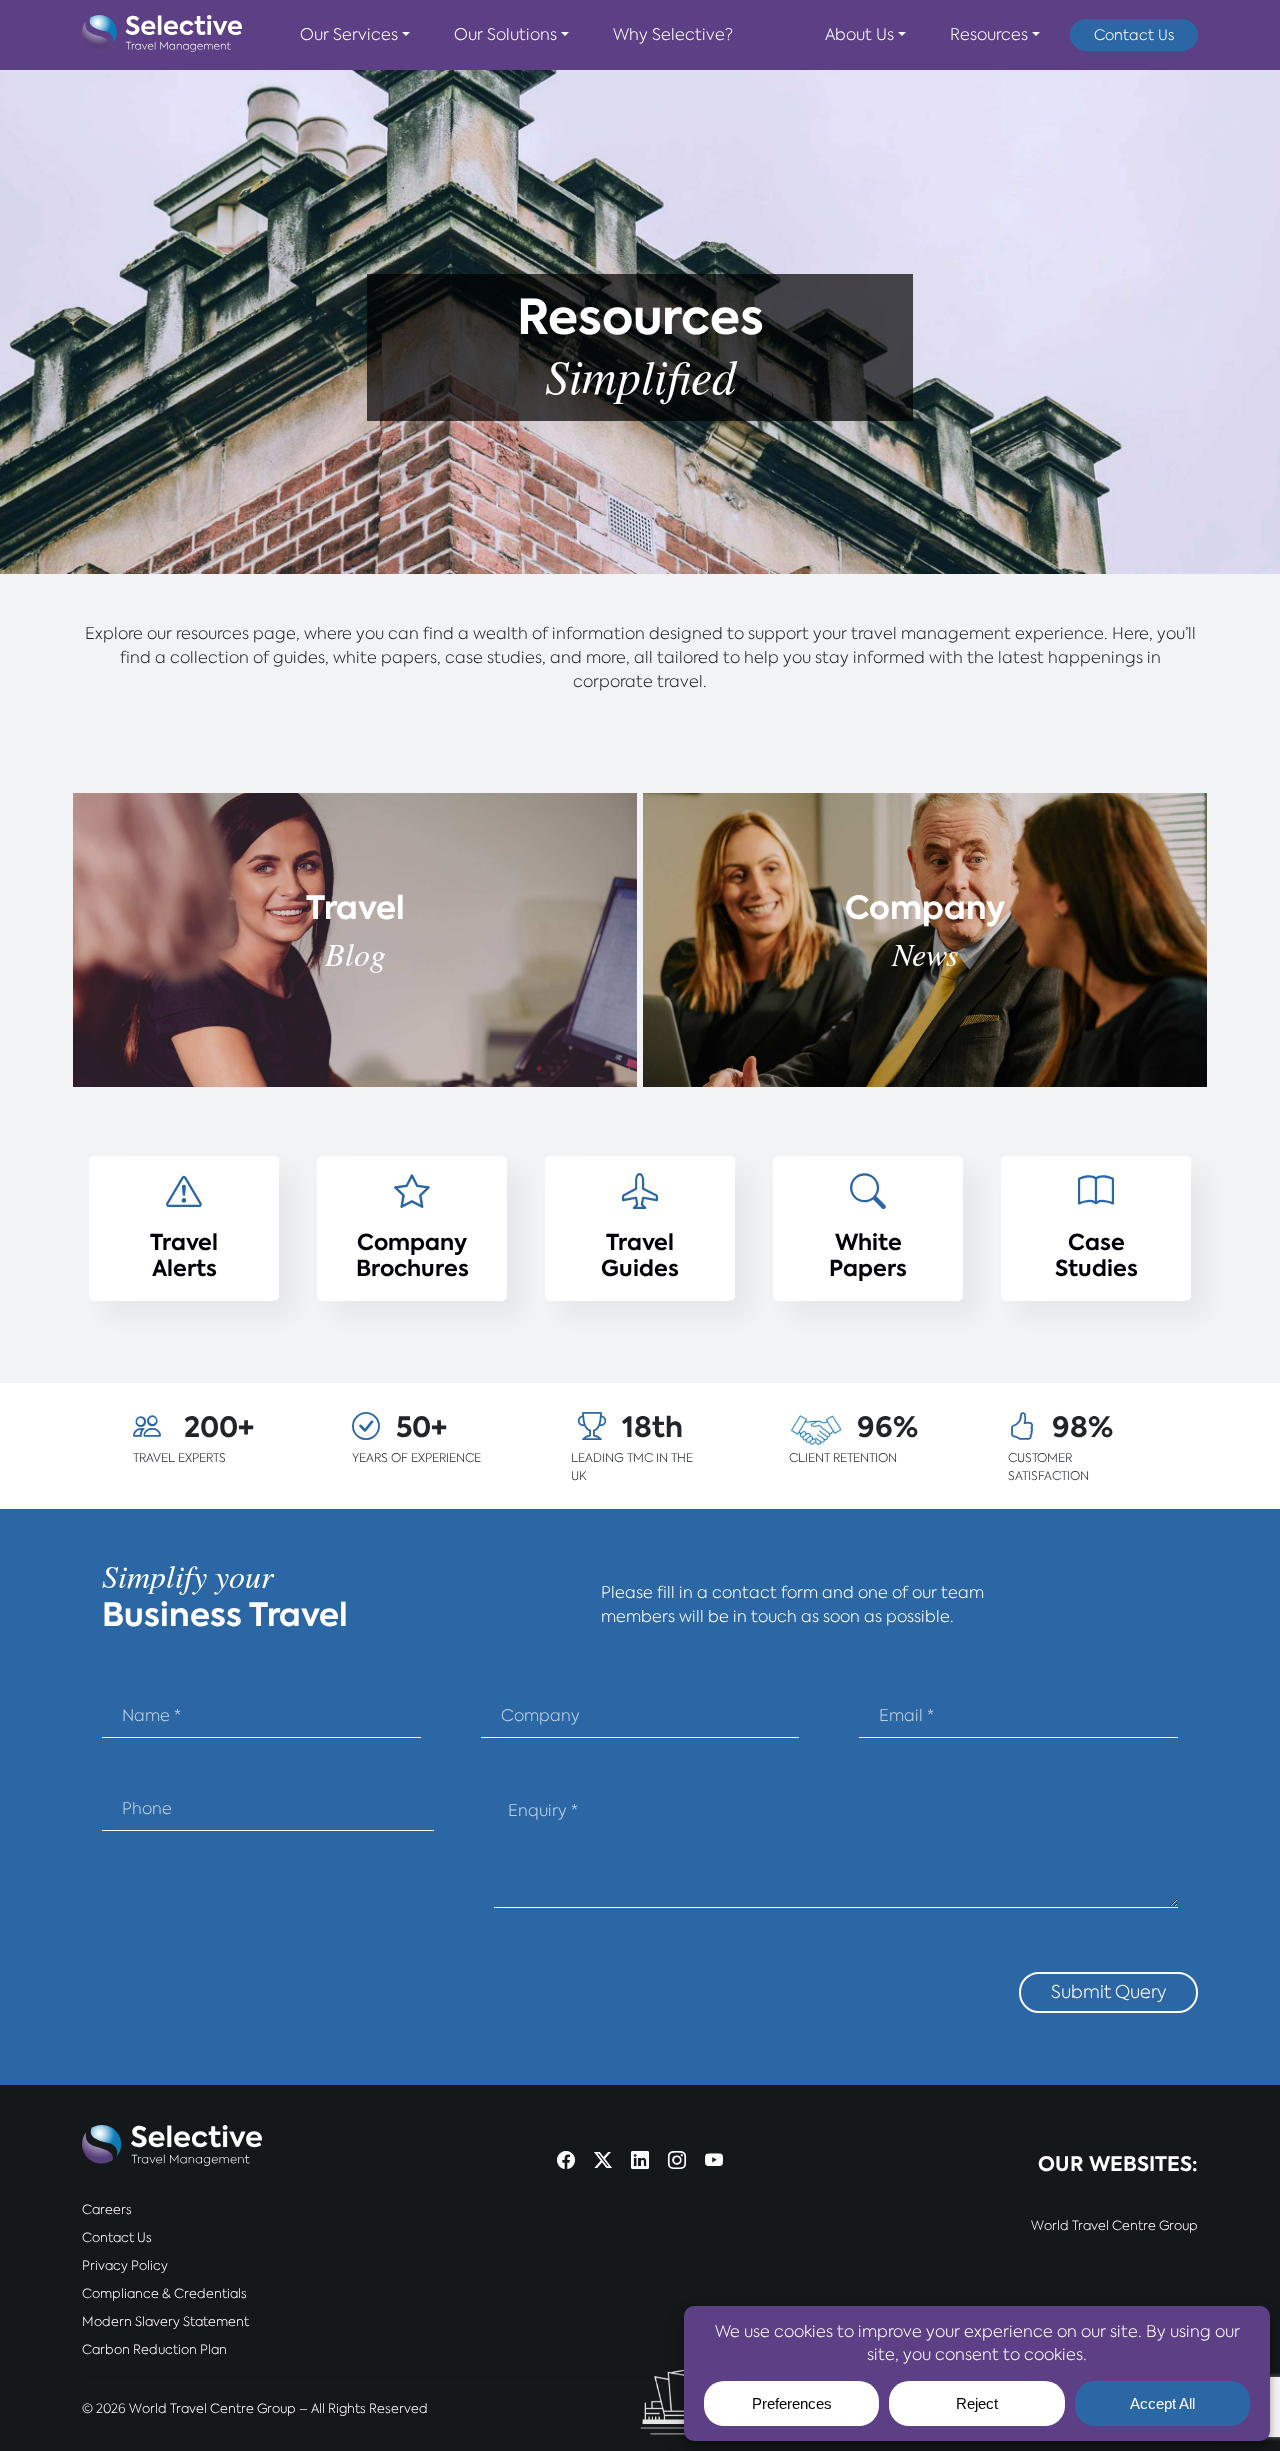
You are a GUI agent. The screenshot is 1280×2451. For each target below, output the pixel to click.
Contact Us (1134, 34)
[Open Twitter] (603, 2162)
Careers (107, 2209)
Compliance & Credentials (164, 2293)
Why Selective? (673, 34)
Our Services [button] (349, 34)
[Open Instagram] (677, 2162)
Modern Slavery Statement (165, 2321)
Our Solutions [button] (505, 34)
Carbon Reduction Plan (154, 2349)
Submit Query (1108, 1991)
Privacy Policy (125, 2265)
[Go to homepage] (162, 35)
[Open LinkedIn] (640, 2162)
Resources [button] (989, 34)
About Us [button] (859, 34)
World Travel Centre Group (1114, 2225)
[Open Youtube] (714, 2162)
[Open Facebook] (566, 2162)
